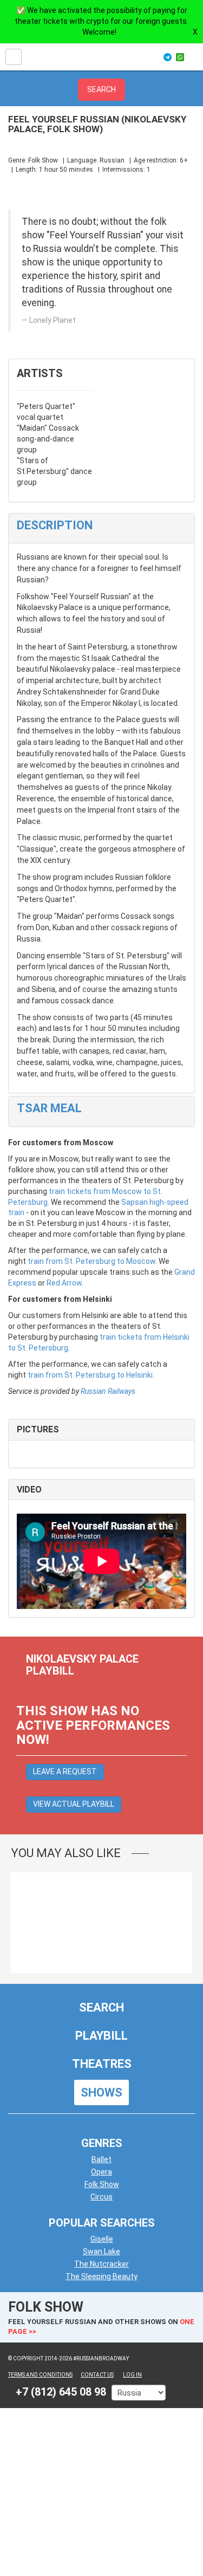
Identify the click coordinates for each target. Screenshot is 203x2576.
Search (101, 2007)
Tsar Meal (49, 1108)
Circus (101, 2197)
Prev (168, 1853)
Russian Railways (108, 1391)
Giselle (102, 2239)
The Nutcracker (101, 2264)
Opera (101, 2172)
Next (184, 1853)
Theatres (102, 2064)
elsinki (142, 1375)
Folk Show (102, 2184)
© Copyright (26, 2358)
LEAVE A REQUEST (65, 1772)
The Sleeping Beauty (101, 2276)
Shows (101, 2092)
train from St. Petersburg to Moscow (91, 1261)
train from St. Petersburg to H (79, 1375)
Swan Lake (101, 2251)
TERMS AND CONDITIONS (40, 2375)
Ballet (101, 2159)
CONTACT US (97, 2375)
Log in (132, 2375)
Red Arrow (64, 1283)
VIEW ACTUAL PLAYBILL (74, 1804)
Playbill (101, 2036)
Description (55, 525)
